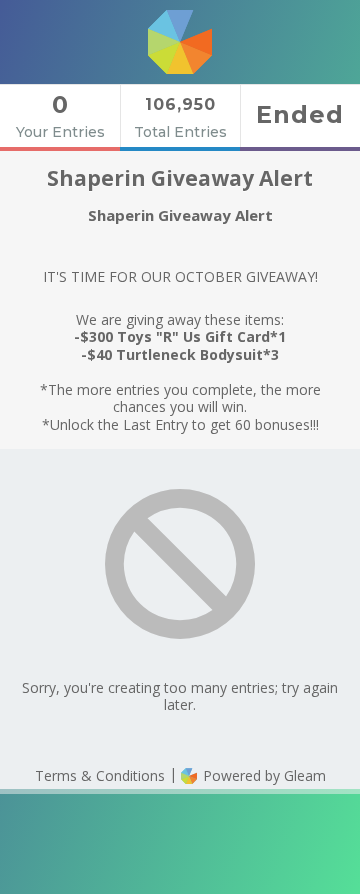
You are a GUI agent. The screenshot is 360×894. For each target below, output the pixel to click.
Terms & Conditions (100, 775)
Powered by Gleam (262, 775)
